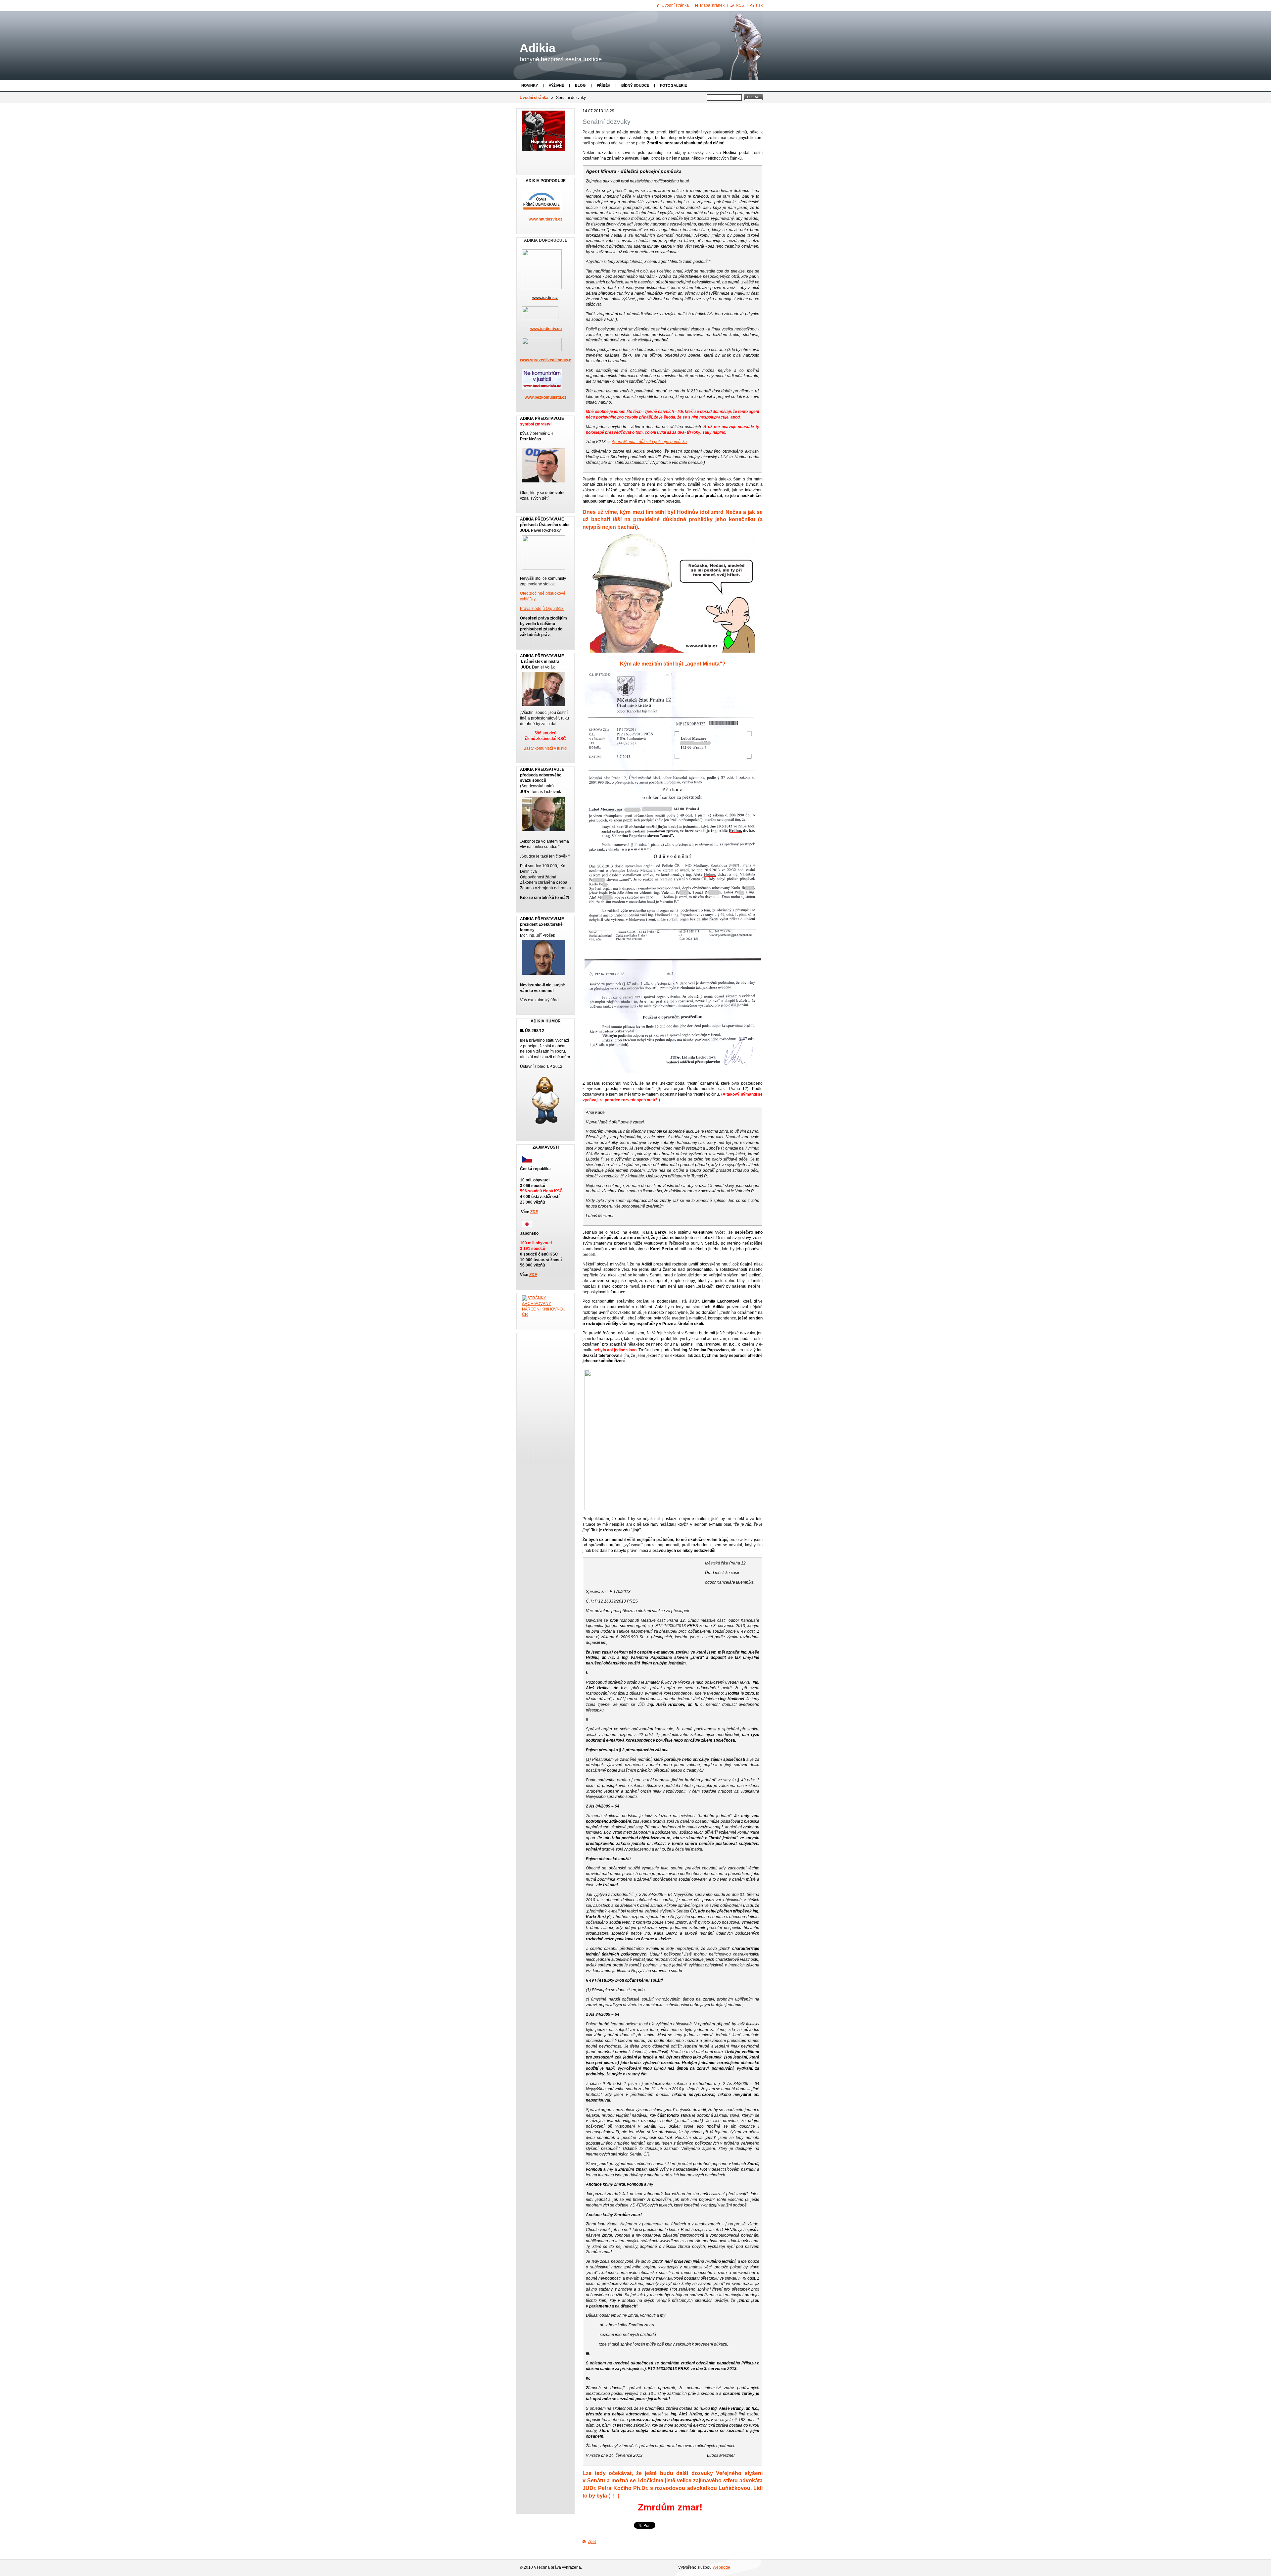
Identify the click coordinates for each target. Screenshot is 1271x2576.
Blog (580, 85)
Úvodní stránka (534, 98)
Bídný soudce (635, 85)
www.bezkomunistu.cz (545, 397)
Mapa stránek (712, 5)
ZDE (534, 1212)
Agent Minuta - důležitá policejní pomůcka (649, 442)
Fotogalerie (673, 85)
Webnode (721, 2567)
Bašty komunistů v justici (545, 748)
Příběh (604, 85)
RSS (740, 5)
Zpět (592, 2542)
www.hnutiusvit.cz (545, 219)
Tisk (759, 5)
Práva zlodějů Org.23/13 (542, 609)
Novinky (530, 85)
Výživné (556, 85)
